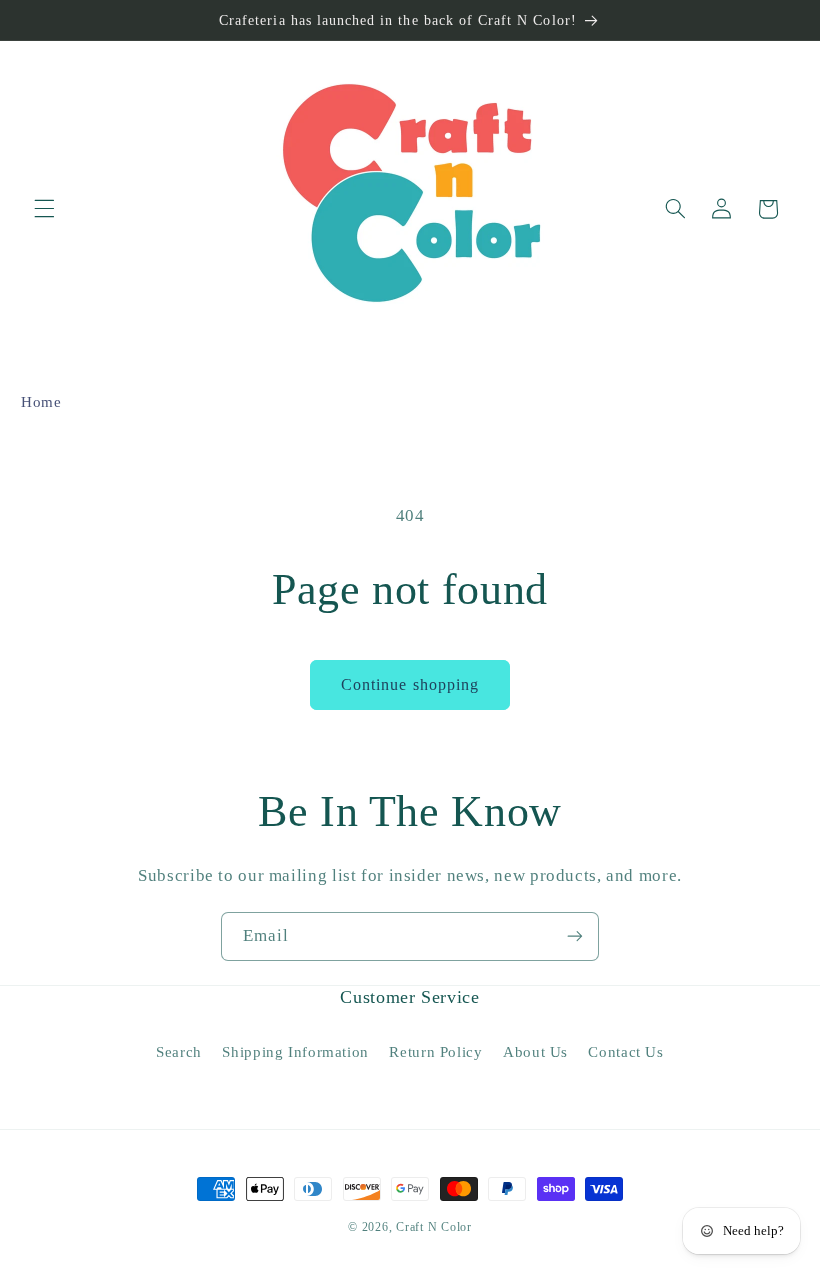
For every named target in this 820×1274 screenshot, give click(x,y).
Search (179, 1052)
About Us (535, 1052)
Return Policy (435, 1052)
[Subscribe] (575, 936)
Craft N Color (434, 1227)
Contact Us (625, 1052)
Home (41, 402)
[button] (44, 209)
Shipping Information (295, 1052)
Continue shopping (410, 684)
